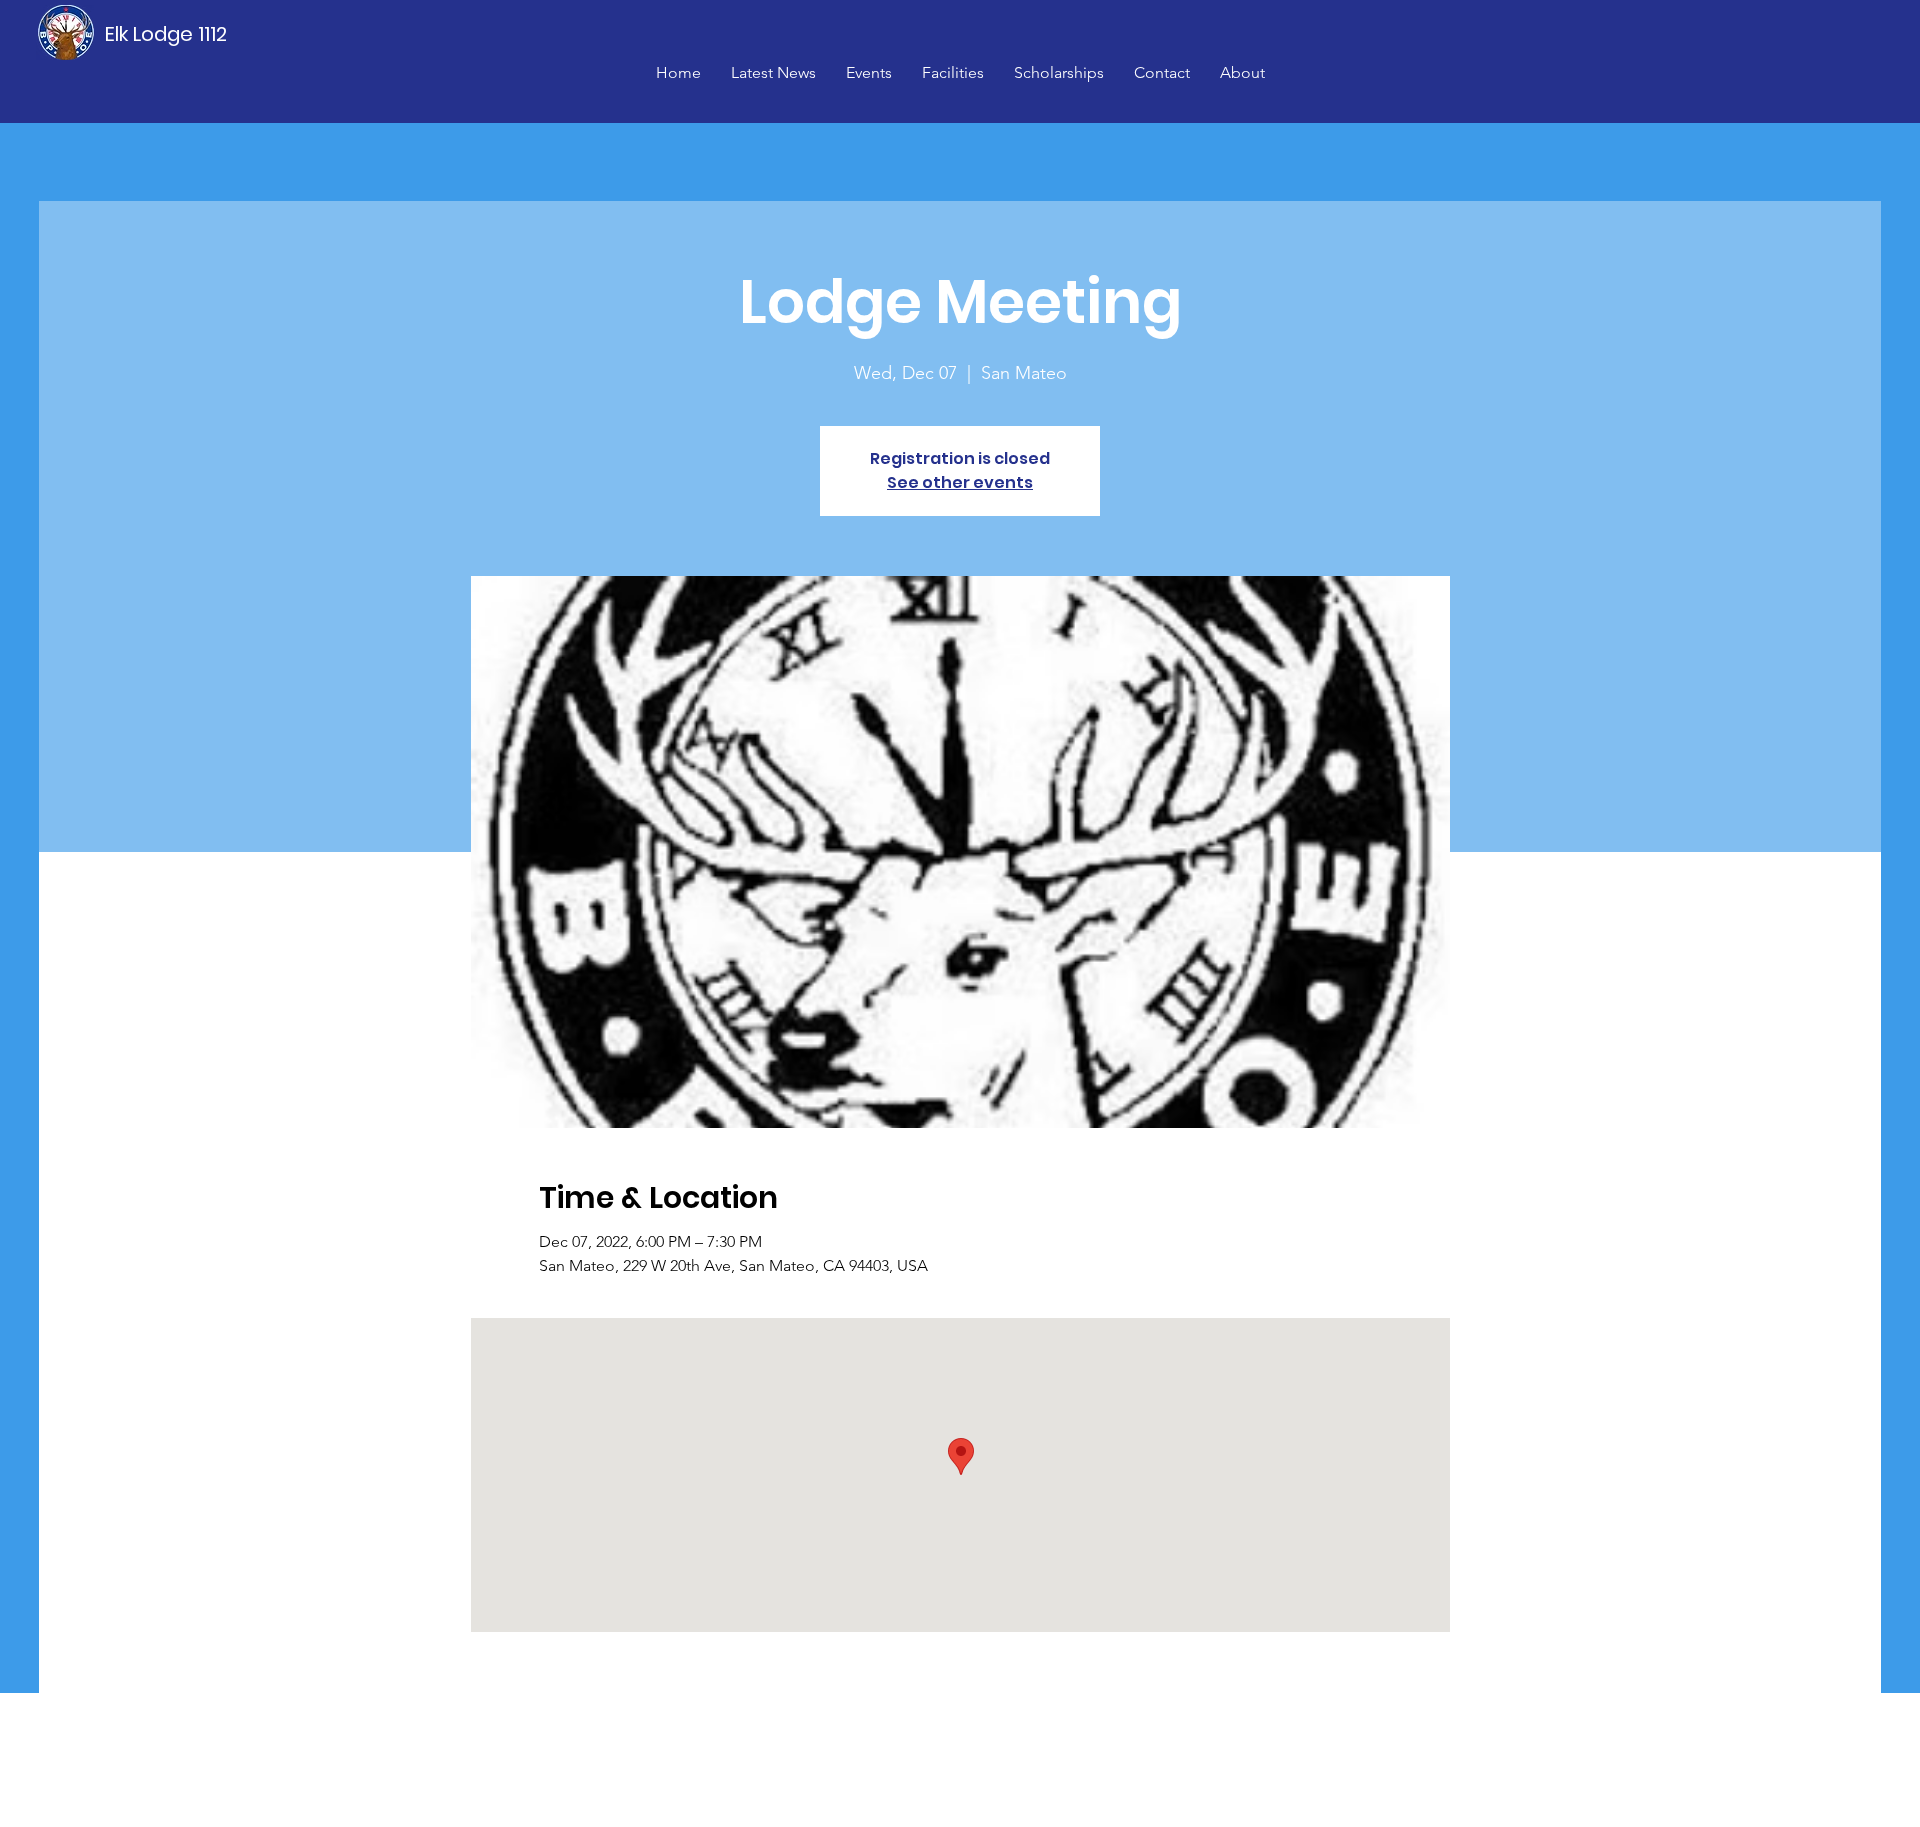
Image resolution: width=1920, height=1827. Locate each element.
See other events (960, 482)
